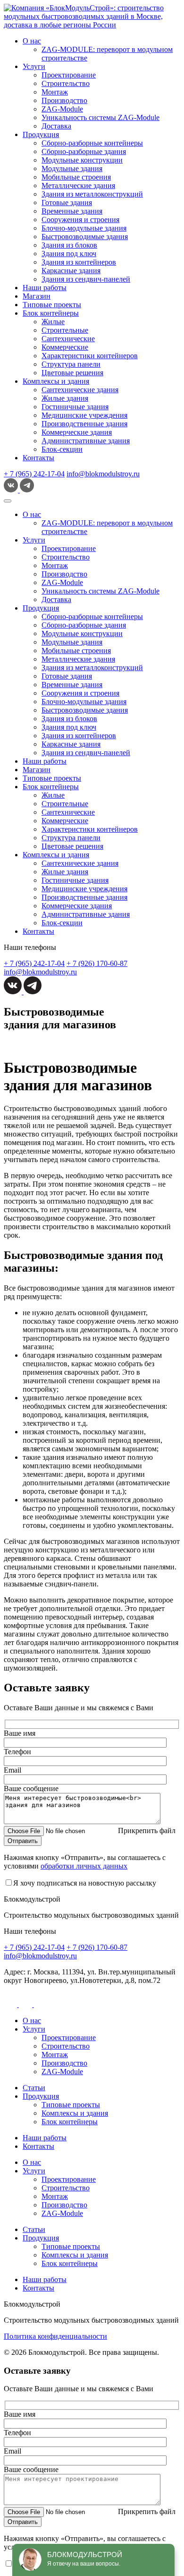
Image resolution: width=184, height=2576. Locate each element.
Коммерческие (65, 347)
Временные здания (72, 211)
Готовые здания (67, 202)
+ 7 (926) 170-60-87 (97, 963)
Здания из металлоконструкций (92, 194)
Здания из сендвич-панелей (86, 279)
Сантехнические (68, 339)
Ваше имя (20, 1733)
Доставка (56, 126)
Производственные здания (84, 424)
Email (13, 1770)
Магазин (37, 296)
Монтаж (55, 92)
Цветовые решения (72, 373)
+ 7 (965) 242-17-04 (34, 474)
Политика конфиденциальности (55, 2336)
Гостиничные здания (75, 407)
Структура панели (71, 364)
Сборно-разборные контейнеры (92, 143)
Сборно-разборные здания (84, 151)
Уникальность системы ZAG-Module (100, 117)
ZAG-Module (62, 109)
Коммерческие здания (77, 432)
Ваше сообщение (31, 1788)
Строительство (66, 83)
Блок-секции (62, 449)
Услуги (34, 66)
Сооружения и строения (80, 220)
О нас (32, 41)
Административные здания (86, 441)
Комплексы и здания (56, 381)
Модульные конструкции (82, 160)
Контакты (38, 458)
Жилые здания (65, 398)
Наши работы (45, 288)
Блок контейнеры (51, 313)
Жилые (53, 322)
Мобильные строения (76, 177)
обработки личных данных (84, 1866)
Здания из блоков (69, 245)
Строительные (65, 330)
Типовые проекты (52, 305)
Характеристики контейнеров (90, 356)
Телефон (17, 1752)
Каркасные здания (71, 271)
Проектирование (69, 75)
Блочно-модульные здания (84, 228)
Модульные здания (72, 168)
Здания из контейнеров (79, 262)
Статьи (34, 2088)
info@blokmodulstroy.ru (103, 474)
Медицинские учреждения (84, 415)
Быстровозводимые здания (85, 237)
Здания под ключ (69, 254)
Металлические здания (78, 185)
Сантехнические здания (80, 390)
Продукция (41, 134)
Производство (64, 100)
